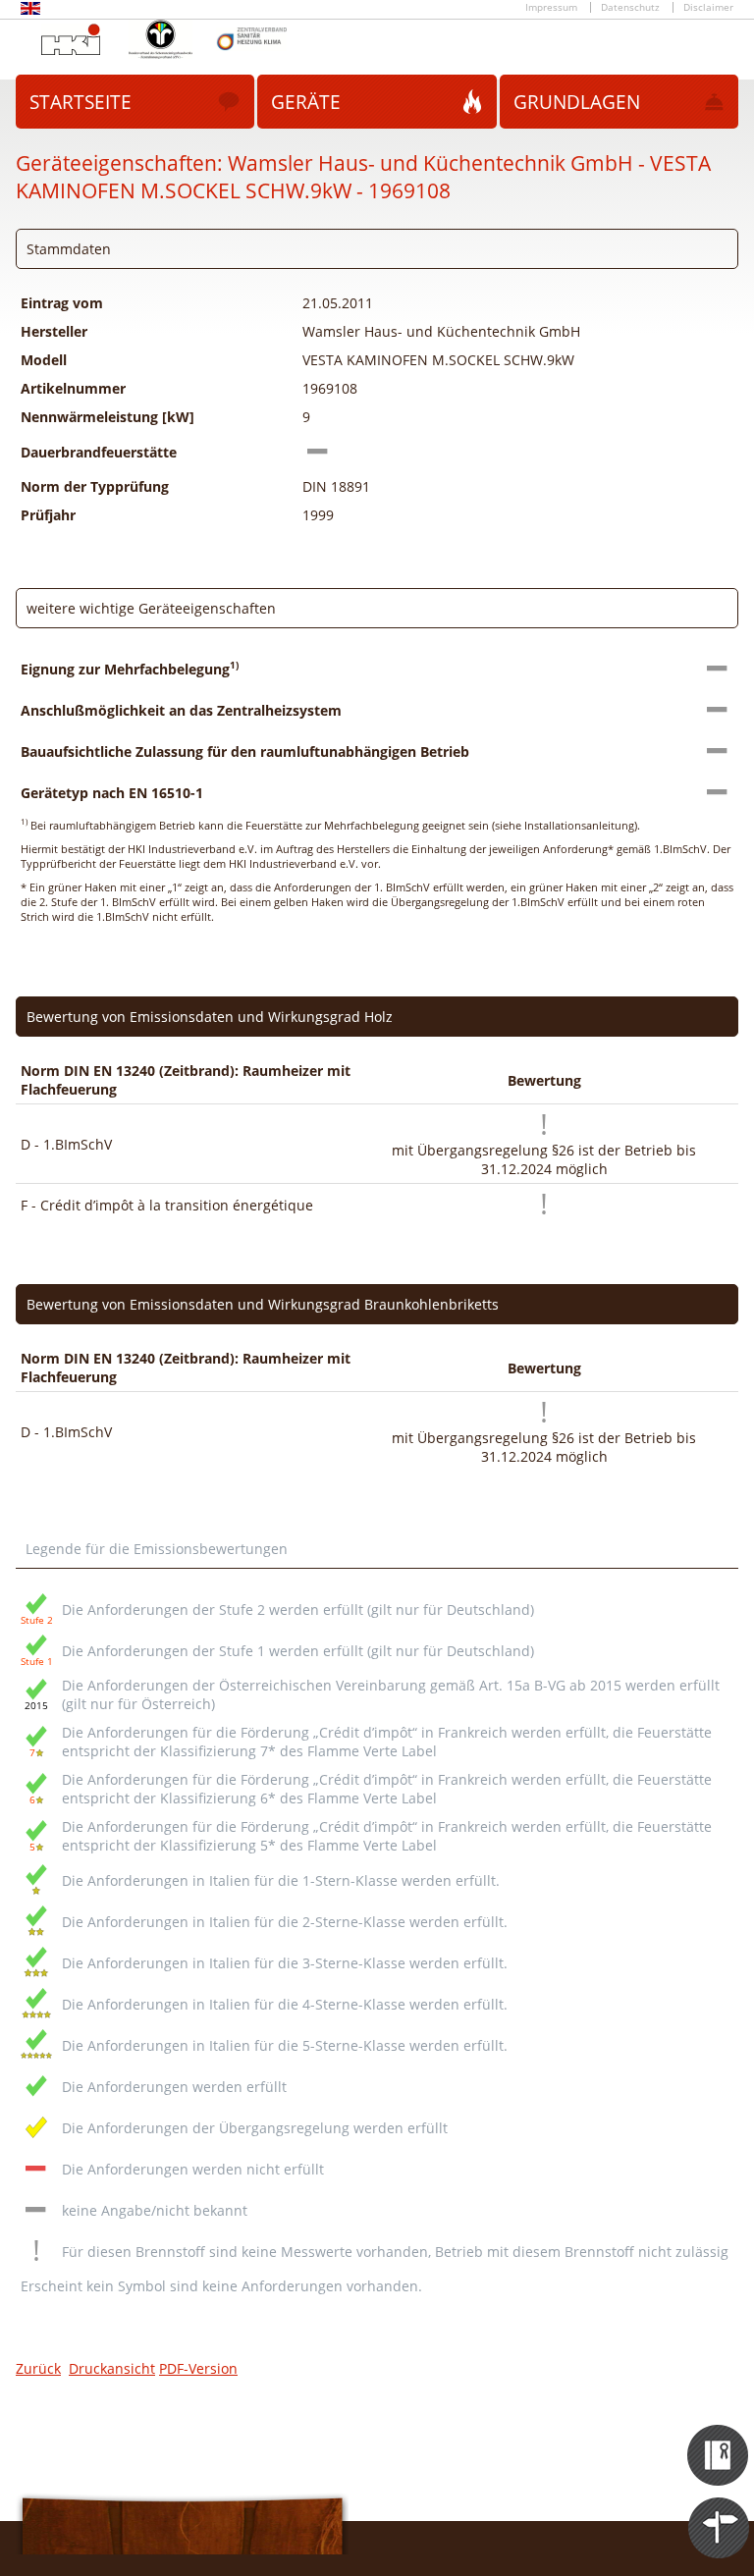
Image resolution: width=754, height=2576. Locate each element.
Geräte (306, 102)
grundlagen (577, 102)
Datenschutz (630, 7)
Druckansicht (112, 2368)
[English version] (30, 11)
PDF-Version (198, 2368)
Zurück (38, 2368)
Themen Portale (719, 2510)
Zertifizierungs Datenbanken (719, 2438)
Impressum (551, 7)
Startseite (81, 102)
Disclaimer (708, 7)
